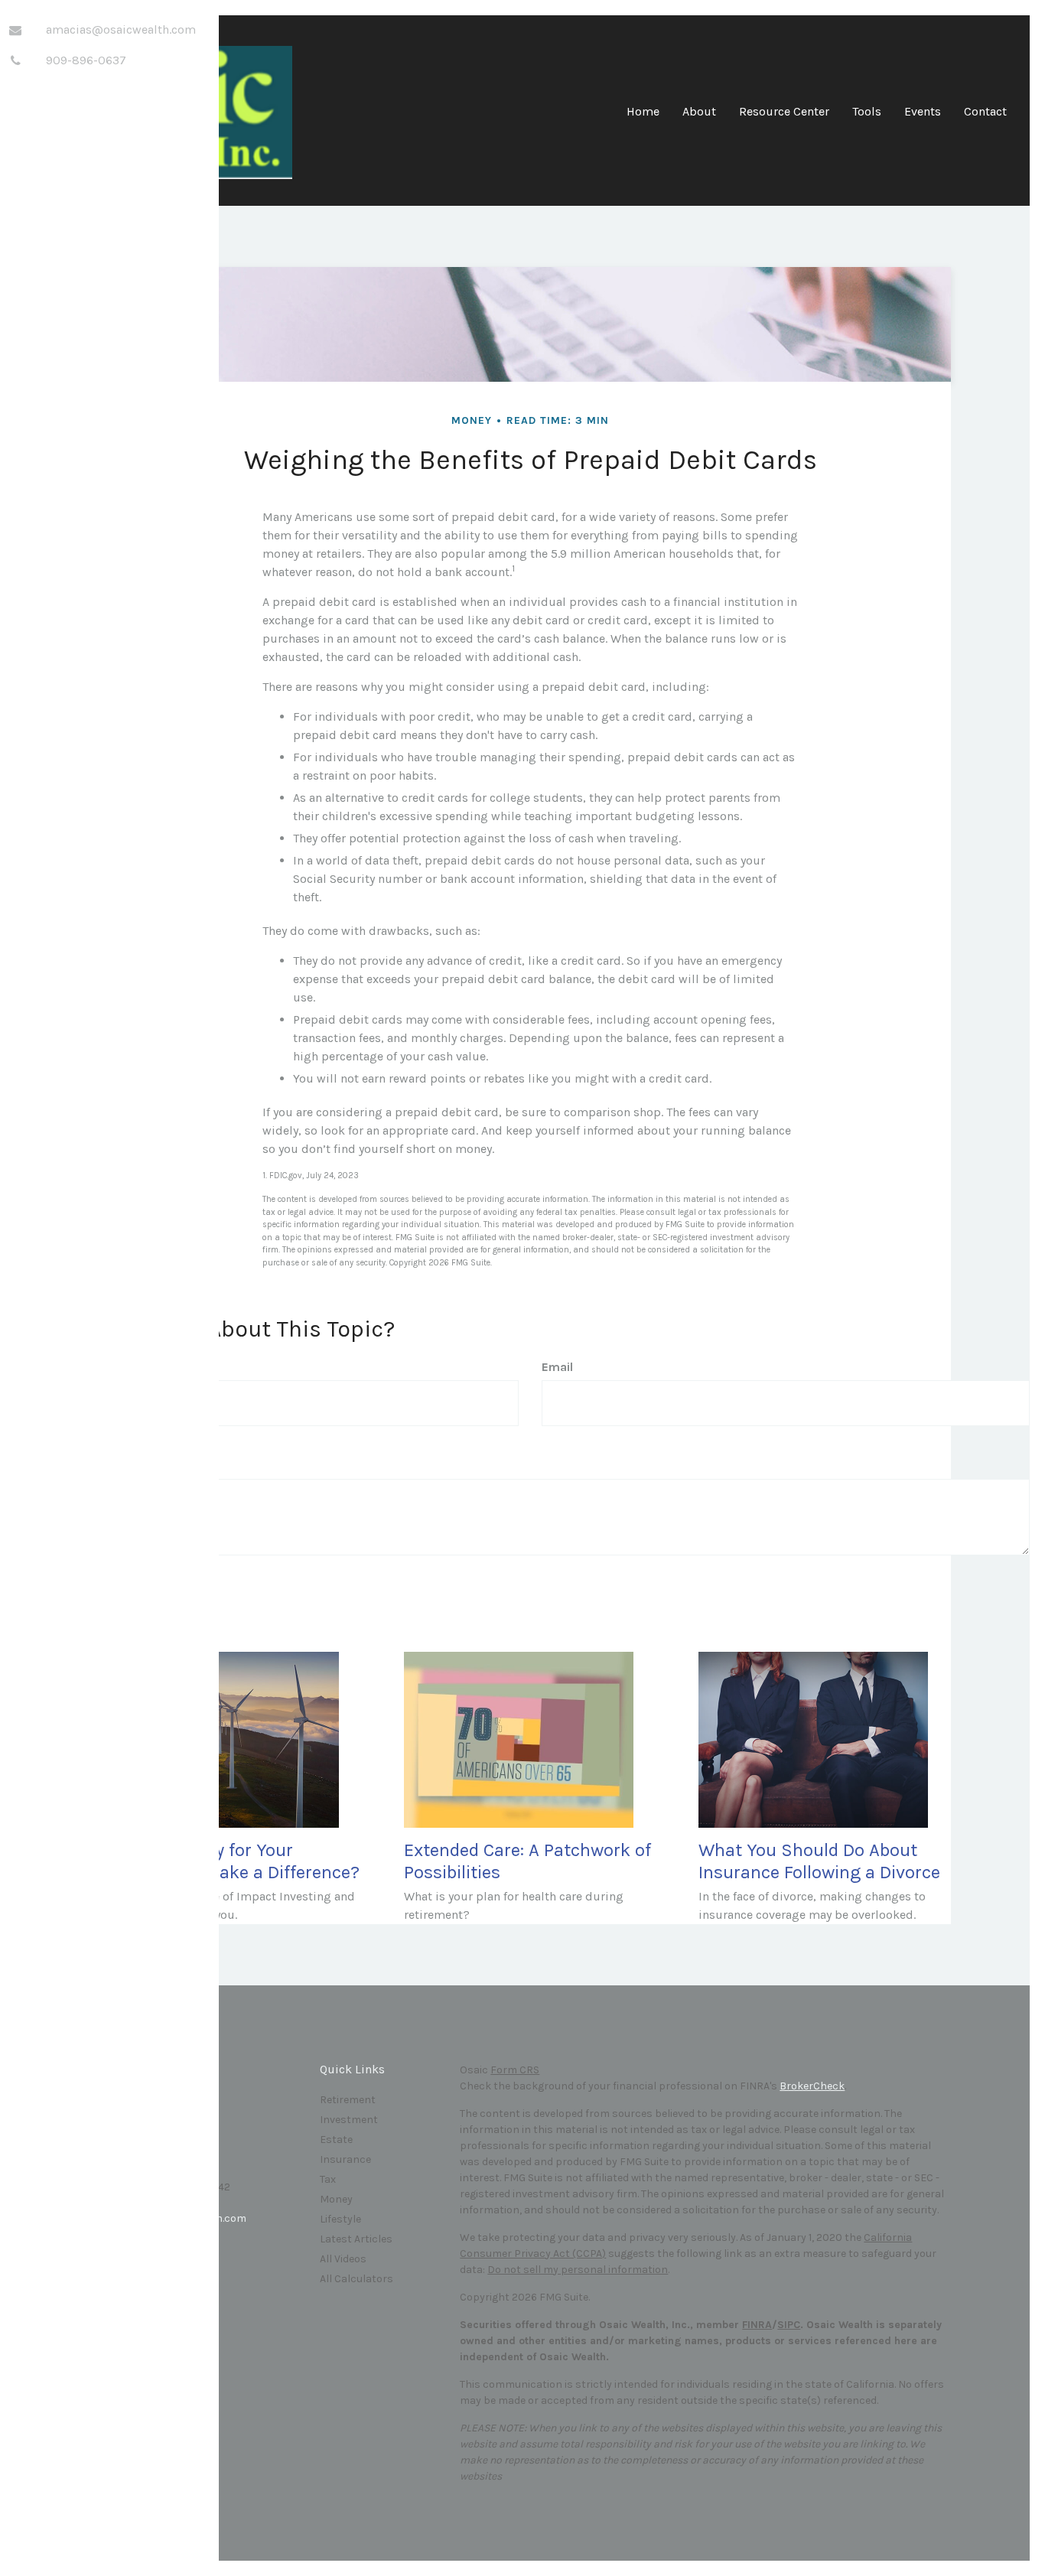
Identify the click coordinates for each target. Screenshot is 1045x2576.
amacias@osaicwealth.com (121, 29)
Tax (328, 2179)
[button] (699, 117)
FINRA (757, 2325)
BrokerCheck (812, 2086)
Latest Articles (356, 2239)
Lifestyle (340, 2219)
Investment (349, 2120)
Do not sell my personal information (578, 2270)
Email (557, 1367)
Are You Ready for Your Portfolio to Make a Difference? (234, 1861)
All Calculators (356, 2279)
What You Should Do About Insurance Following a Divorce (819, 1861)
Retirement (348, 2100)
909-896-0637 (86, 60)
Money (336, 2199)
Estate (336, 2140)
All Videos (343, 2259)
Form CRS (515, 2070)
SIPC (789, 2325)
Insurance (345, 2159)
